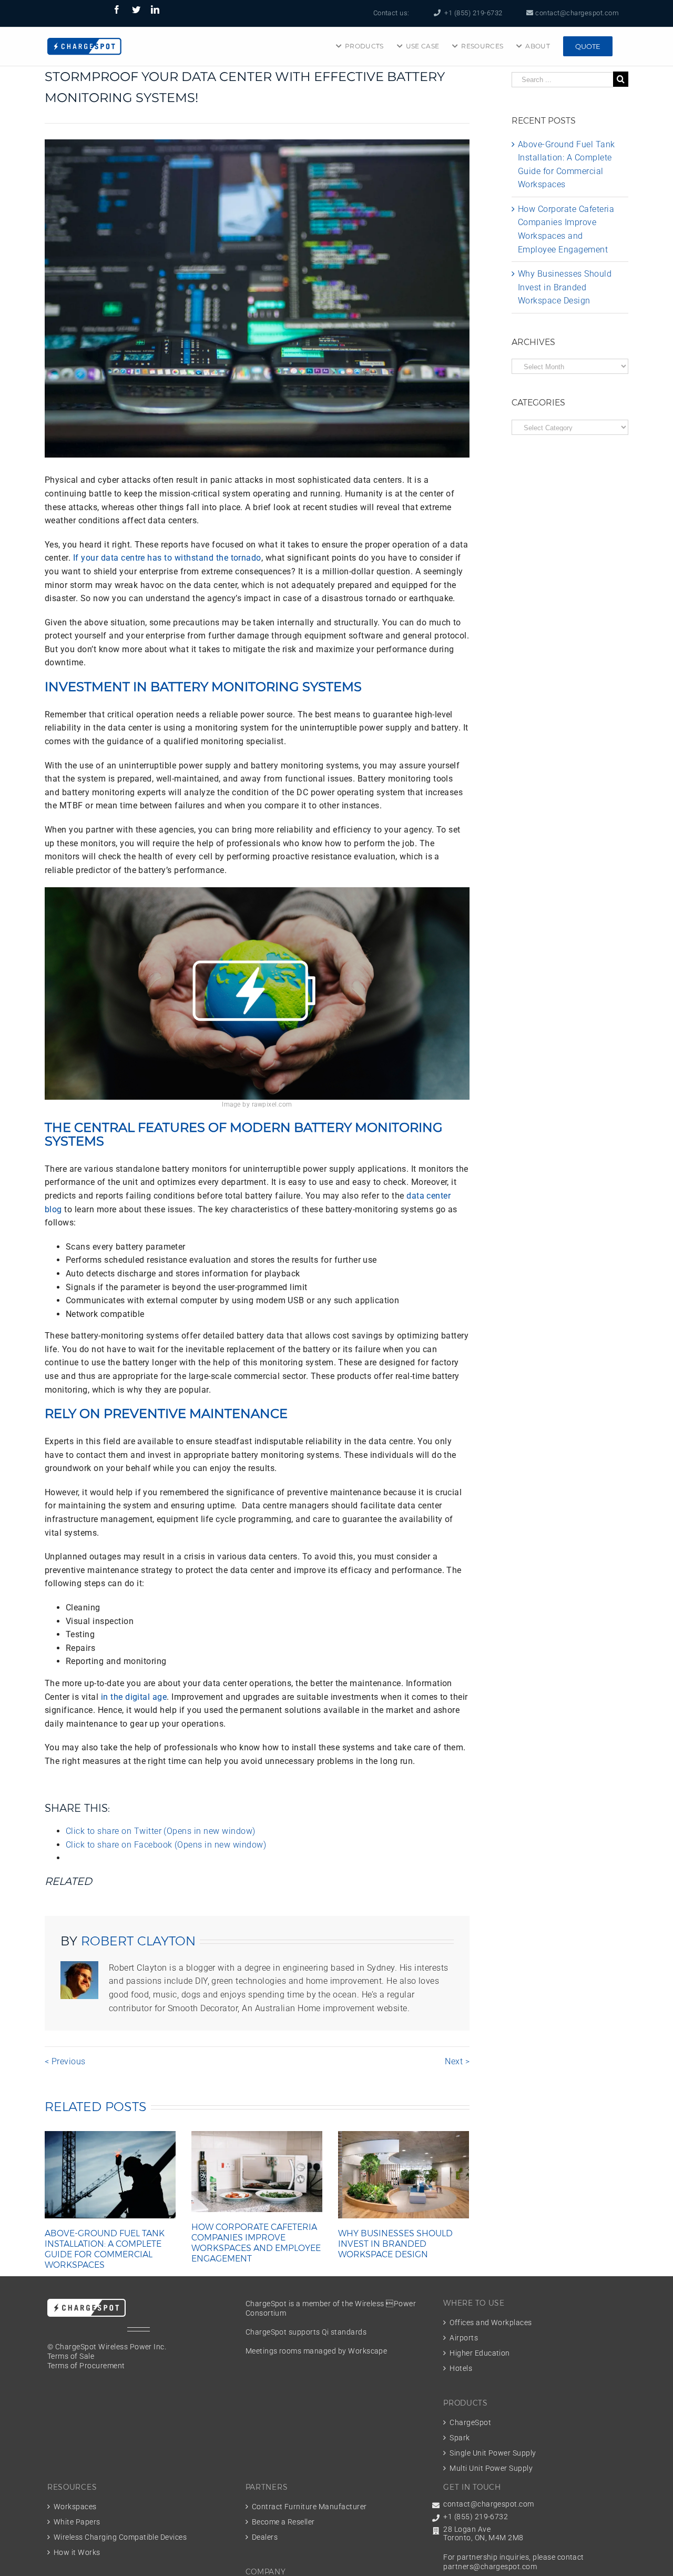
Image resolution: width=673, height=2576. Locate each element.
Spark (460, 2438)
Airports (464, 2338)
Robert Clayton (138, 1941)
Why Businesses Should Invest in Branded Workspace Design (395, 2244)
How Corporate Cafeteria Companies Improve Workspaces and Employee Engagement (256, 2243)
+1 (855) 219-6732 (476, 2517)
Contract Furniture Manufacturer (309, 2507)
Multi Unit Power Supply (491, 2468)
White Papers (77, 2522)
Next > (457, 2061)
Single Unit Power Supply (493, 2453)
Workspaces (75, 2507)
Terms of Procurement (86, 2366)
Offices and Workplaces (491, 2323)
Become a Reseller (283, 2522)
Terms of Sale (71, 2356)
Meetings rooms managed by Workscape (317, 2351)
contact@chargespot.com (489, 2504)
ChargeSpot (470, 2422)
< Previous (65, 2061)
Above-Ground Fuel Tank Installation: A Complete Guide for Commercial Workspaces (105, 2249)
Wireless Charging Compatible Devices (120, 2537)
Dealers (265, 2537)
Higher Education (480, 2353)
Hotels (461, 2368)
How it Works (77, 2552)
